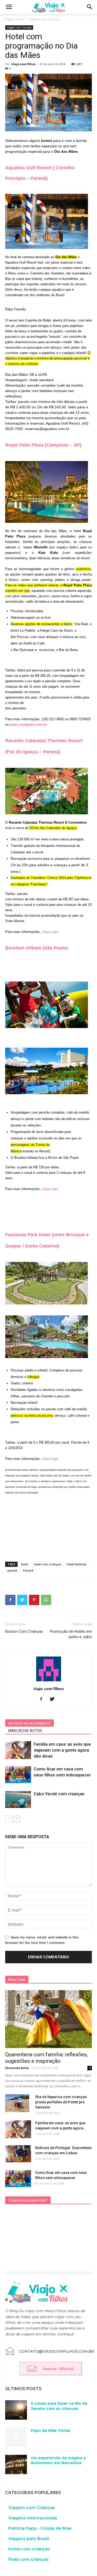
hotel (25, 1564)
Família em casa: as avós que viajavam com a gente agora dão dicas (62, 1750)
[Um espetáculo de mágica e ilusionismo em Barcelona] (16, 2464)
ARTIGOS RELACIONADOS (29, 1723)
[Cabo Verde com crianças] (18, 1800)
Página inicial (15, 19)
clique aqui (50, 932)
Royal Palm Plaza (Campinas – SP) (43, 445)
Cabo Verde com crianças (59, 1794)
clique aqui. (51, 1459)
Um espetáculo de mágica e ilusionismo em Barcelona (58, 2460)
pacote (12, 1570)
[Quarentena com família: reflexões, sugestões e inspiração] (48, 2019)
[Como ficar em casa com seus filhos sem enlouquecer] (18, 1775)
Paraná (28, 1570)
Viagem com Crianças (45, 19)
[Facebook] (43, 1699)
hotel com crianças (47, 1564)
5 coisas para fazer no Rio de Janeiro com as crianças (59, 2406)
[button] (90, 7)
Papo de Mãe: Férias (51, 2431)
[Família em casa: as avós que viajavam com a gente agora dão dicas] (18, 1750)
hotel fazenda (77, 1564)
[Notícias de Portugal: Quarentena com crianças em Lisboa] (18, 2154)
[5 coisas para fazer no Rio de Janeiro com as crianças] (16, 2410)
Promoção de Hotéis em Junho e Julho (71, 1634)
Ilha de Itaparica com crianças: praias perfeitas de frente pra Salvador (61, 2102)
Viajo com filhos (23, 64)
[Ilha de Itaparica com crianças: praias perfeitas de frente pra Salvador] (17, 2103)
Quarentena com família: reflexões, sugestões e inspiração (47, 2058)
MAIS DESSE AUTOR (25, 1731)
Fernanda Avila (17, 2068)
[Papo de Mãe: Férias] (16, 2437)
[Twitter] (54, 1699)
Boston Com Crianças (24, 1631)
